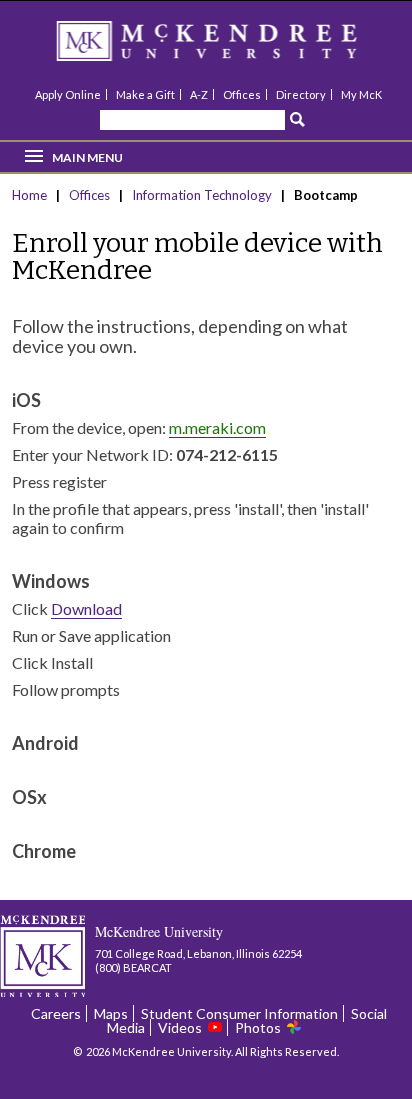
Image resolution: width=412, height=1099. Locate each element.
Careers (56, 1013)
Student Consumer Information (239, 1013)
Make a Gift (145, 94)
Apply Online (68, 94)
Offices (242, 94)
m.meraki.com (217, 427)
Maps (111, 1013)
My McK (361, 94)
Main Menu (87, 157)
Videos (180, 1027)
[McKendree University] (233, 47)
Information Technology (203, 195)
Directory (301, 94)
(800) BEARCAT (133, 967)
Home (31, 195)
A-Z (199, 94)
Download (86, 608)
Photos (258, 1027)
